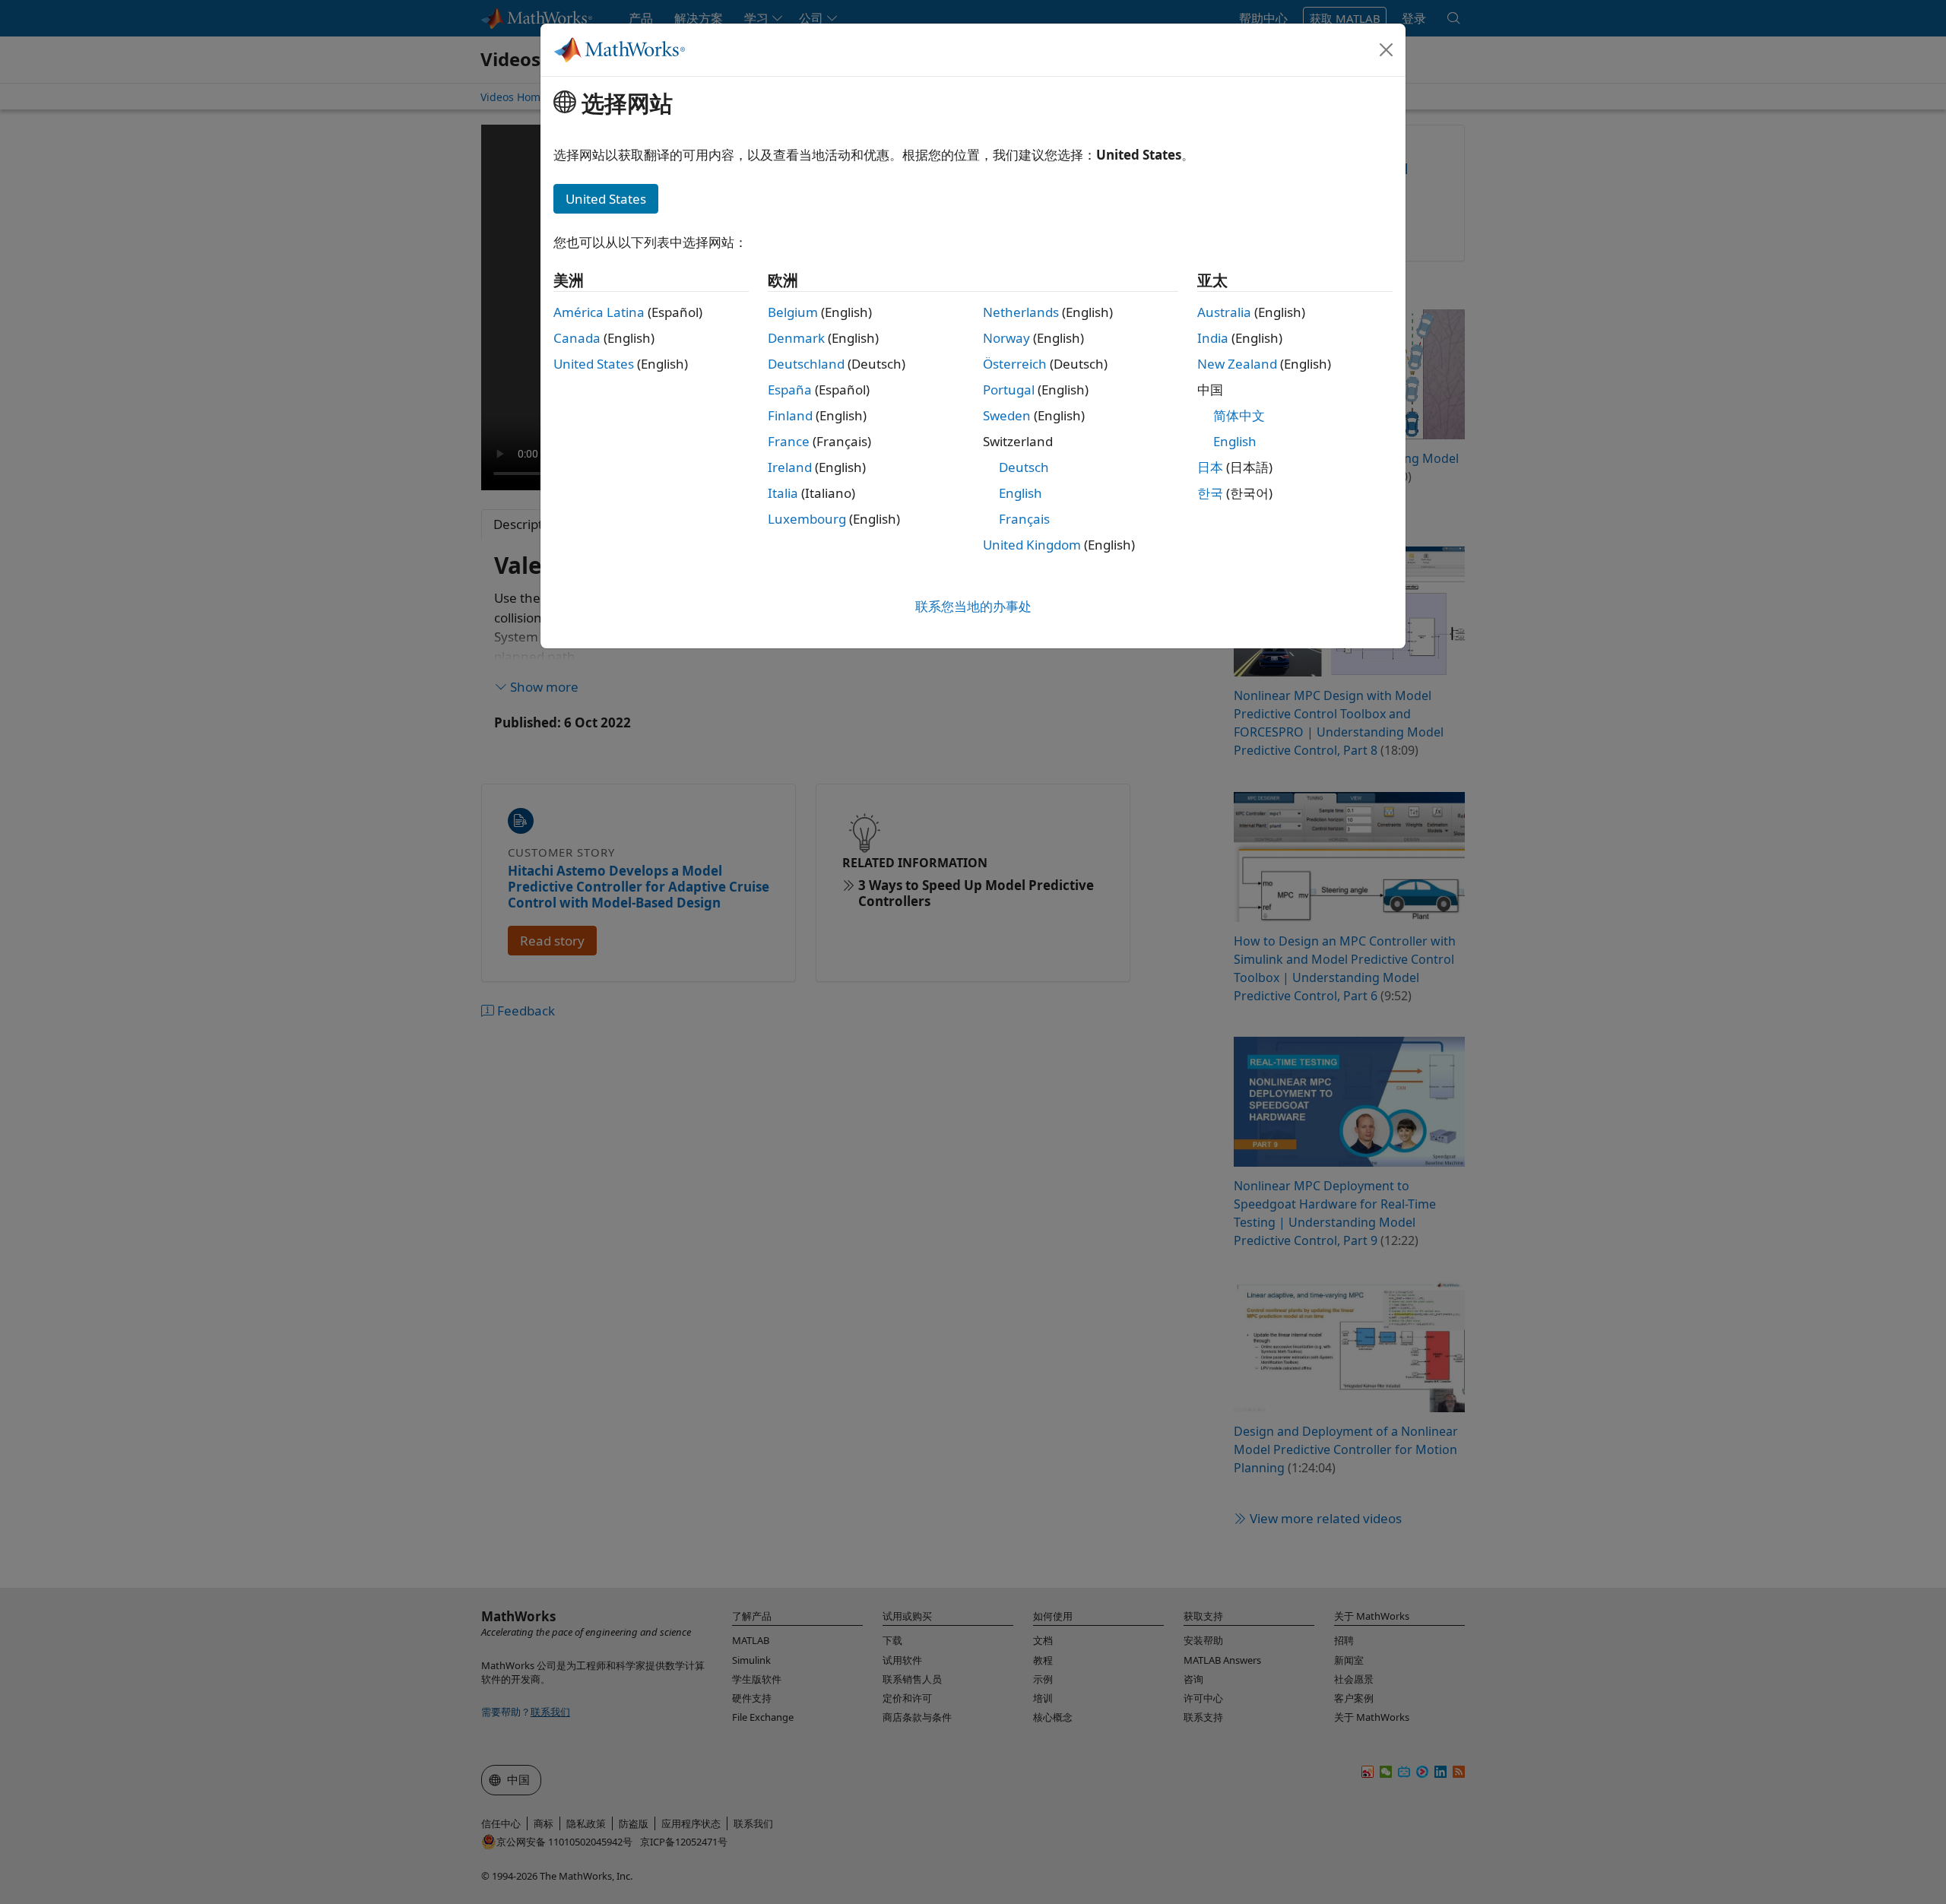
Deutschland (806, 364)
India (1213, 338)
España (790, 390)
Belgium (793, 312)
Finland (790, 415)
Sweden (1007, 415)
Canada (577, 338)
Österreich (1015, 364)
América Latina (599, 312)
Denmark (796, 338)
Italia (783, 493)
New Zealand (1237, 364)
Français (1024, 519)
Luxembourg (807, 519)
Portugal (1009, 390)
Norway (1006, 338)
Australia (1224, 312)
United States (594, 364)
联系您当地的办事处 (973, 606)
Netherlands (1021, 312)
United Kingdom (1032, 545)
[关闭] (1387, 49)
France (789, 441)
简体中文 (1239, 415)
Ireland (790, 467)
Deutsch (1024, 467)
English (1021, 493)
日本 (1210, 467)
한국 (1210, 493)
